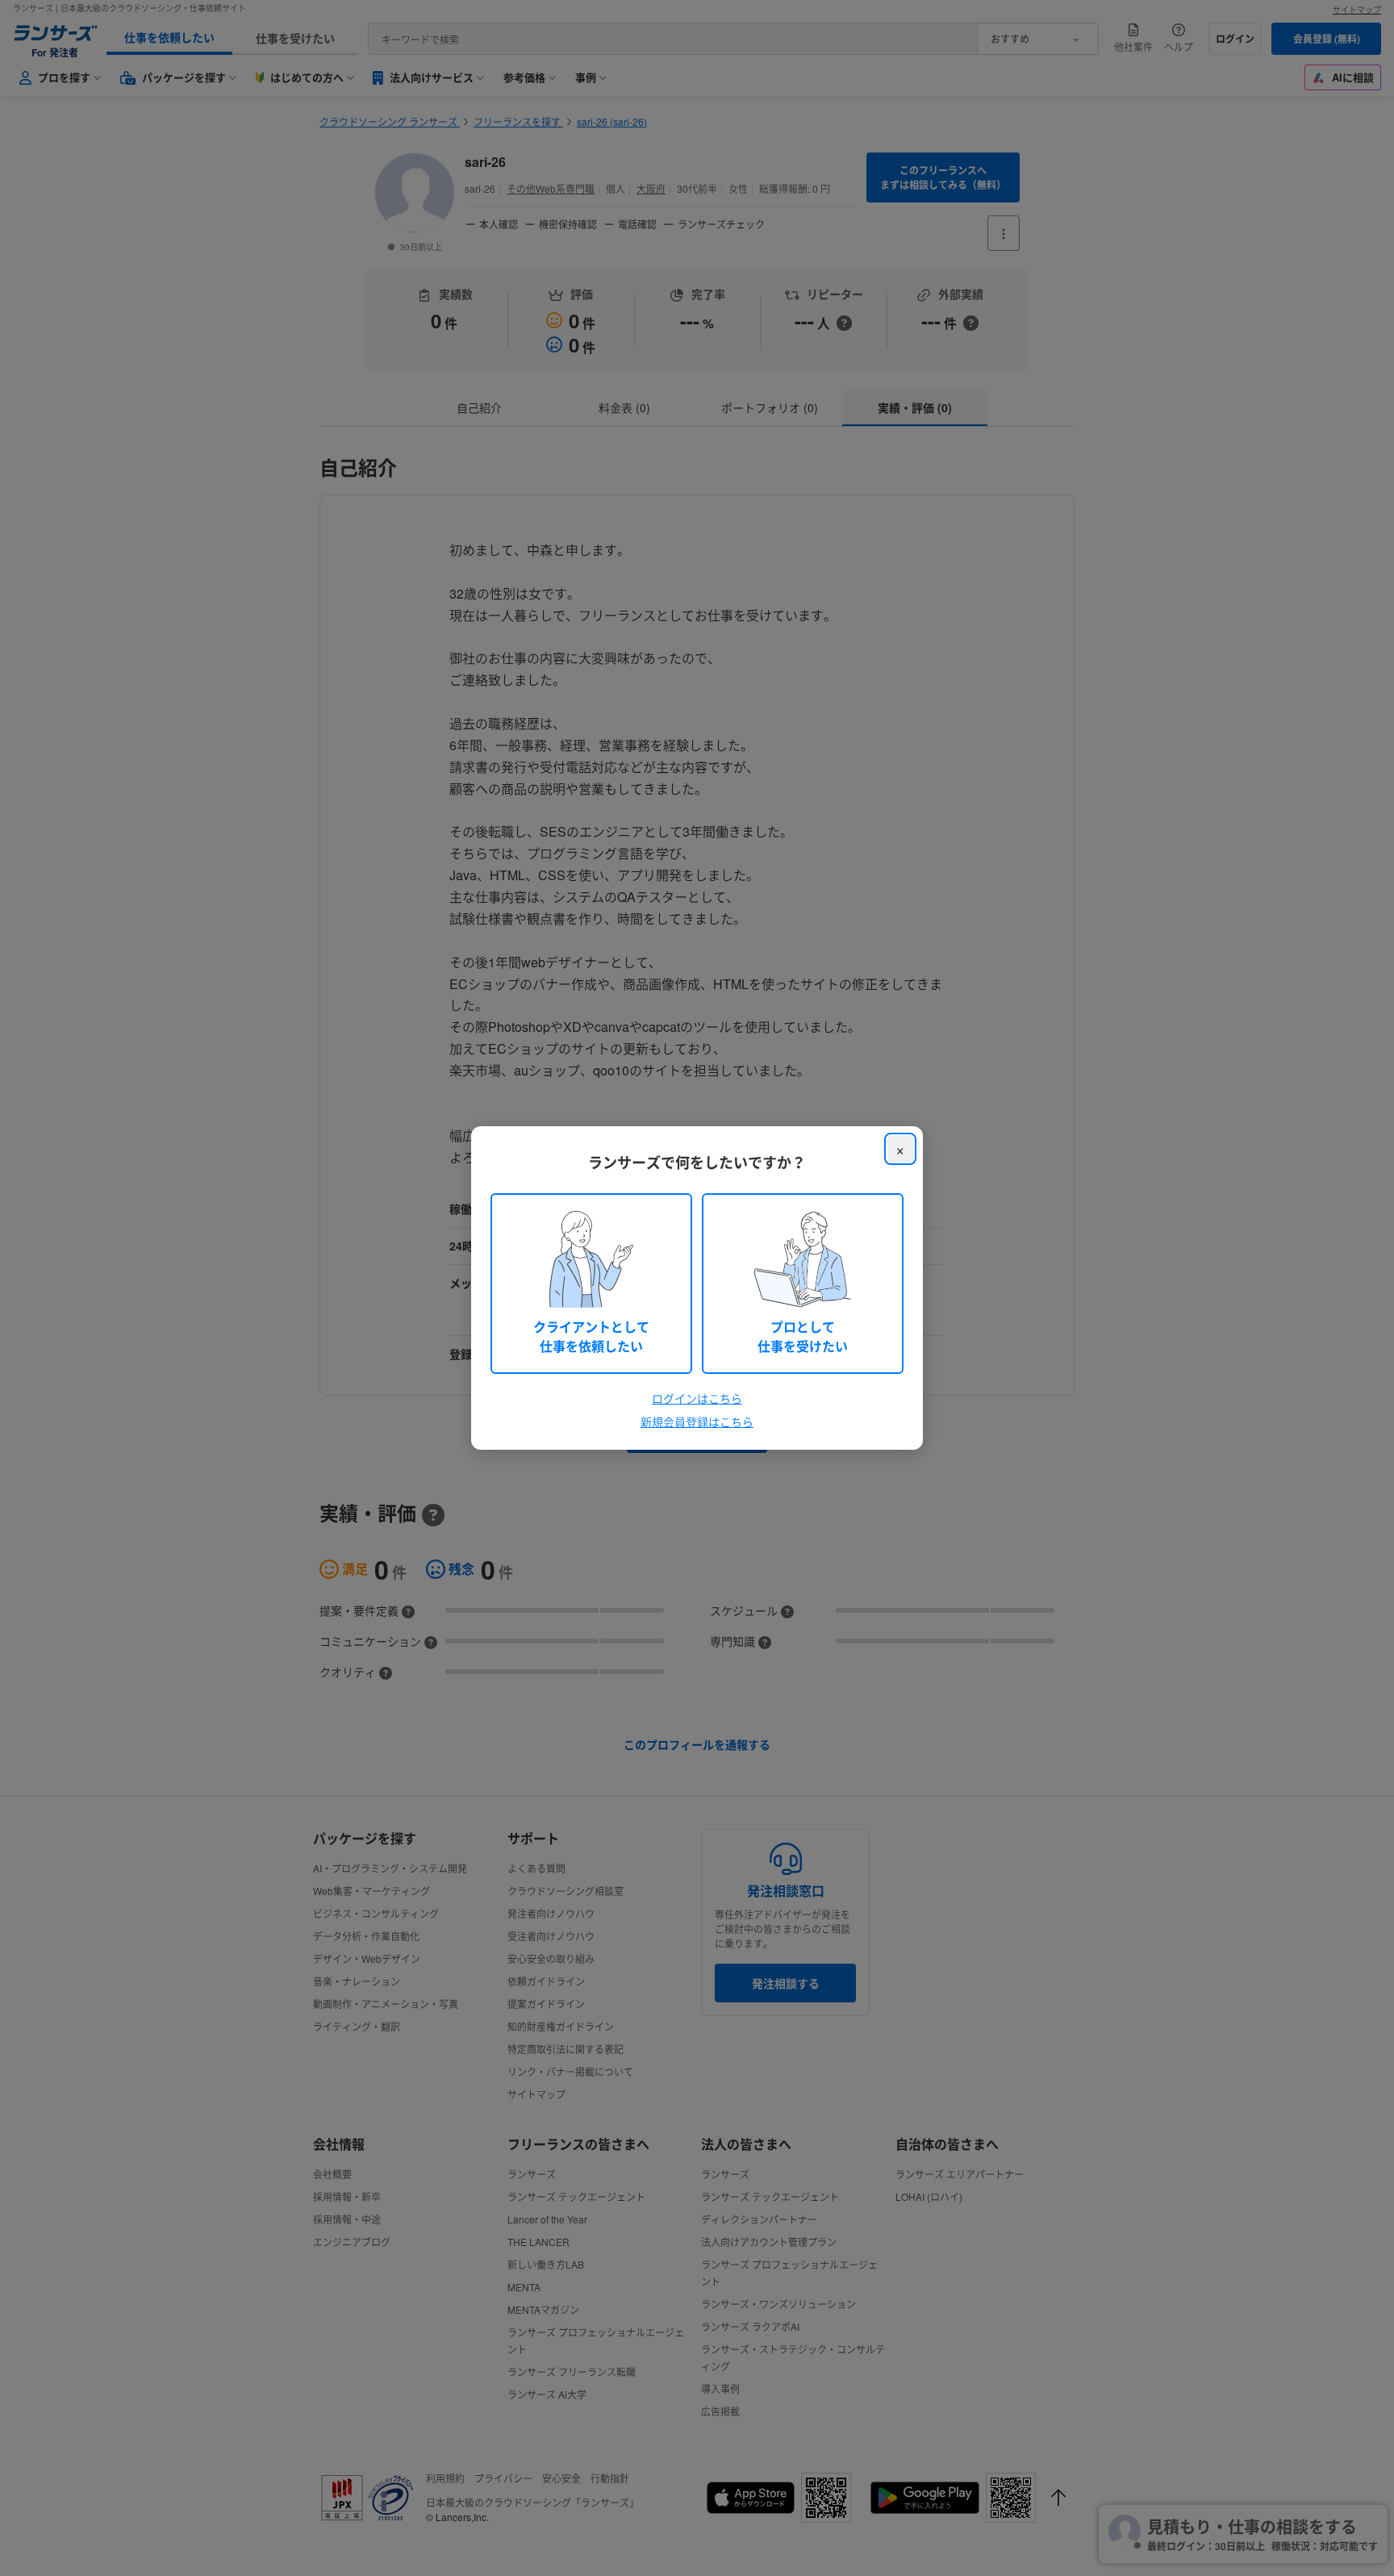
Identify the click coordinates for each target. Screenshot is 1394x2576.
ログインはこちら (697, 1398)
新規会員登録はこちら (697, 1422)
